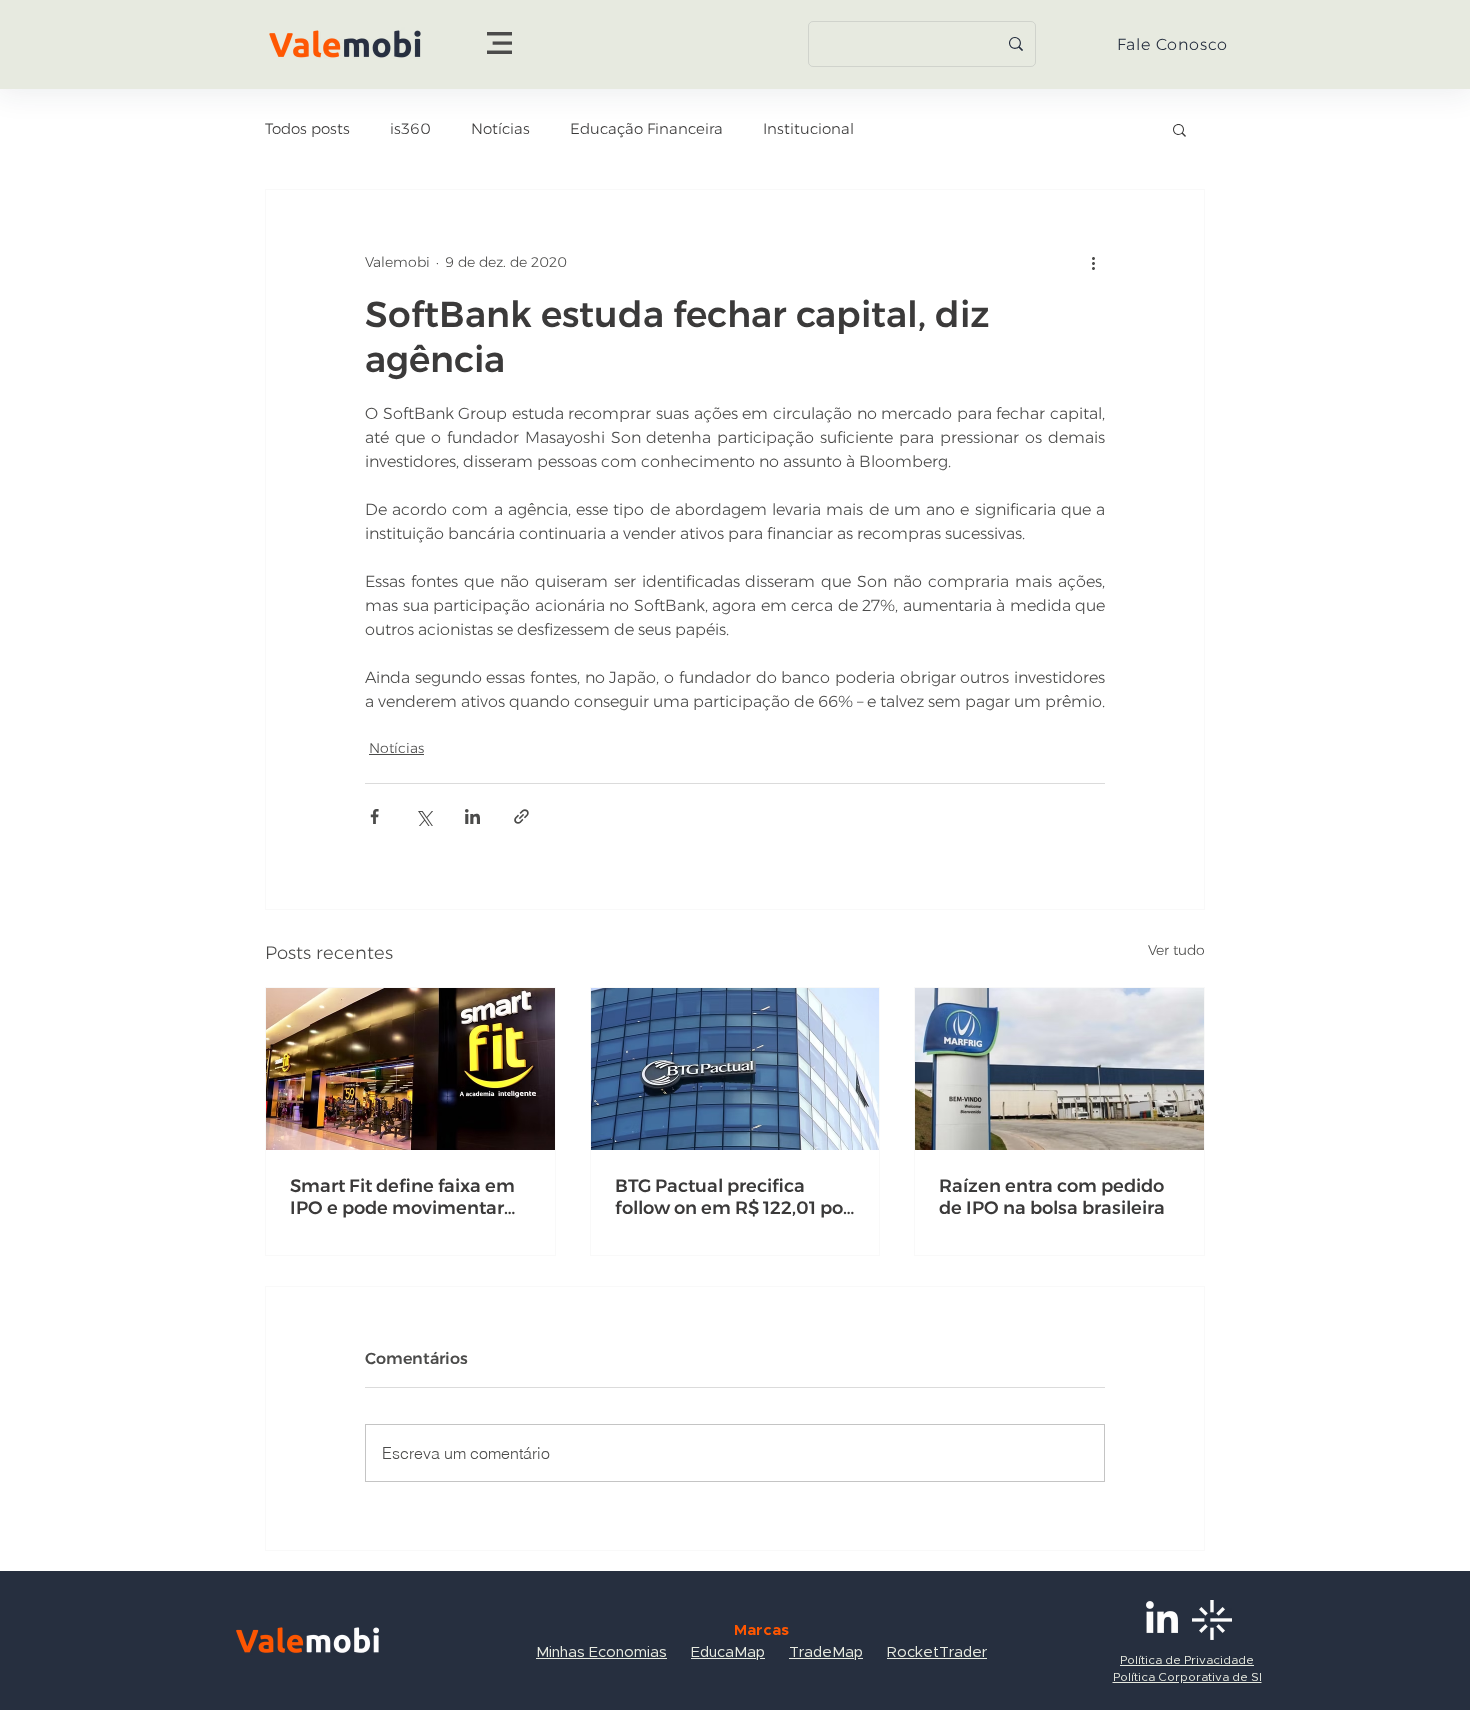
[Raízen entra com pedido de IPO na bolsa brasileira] (1059, 1069)
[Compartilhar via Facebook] (374, 816)
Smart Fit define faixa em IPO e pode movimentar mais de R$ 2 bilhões (402, 1197)
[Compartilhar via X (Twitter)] (423, 816)
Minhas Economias (601, 1652)
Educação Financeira (646, 129)
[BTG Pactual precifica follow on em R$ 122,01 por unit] (735, 1069)
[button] (499, 43)
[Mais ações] (1093, 262)
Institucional (808, 129)
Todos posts (307, 129)
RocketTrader (937, 1652)
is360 (410, 129)
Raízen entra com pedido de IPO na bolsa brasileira (1052, 1197)
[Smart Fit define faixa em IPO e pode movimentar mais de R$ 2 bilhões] (410, 1069)
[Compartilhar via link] (521, 816)
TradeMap (826, 1652)
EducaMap (728, 1652)
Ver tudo (1176, 950)
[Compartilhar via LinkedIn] (472, 816)
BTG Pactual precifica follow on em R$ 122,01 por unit (732, 1197)
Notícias (500, 129)
